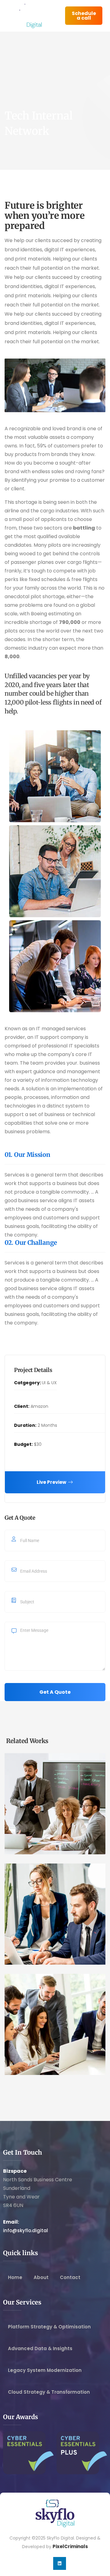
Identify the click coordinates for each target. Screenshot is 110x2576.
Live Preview (52, 1482)
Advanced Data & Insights (40, 2348)
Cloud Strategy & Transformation (49, 2392)
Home (15, 2277)
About (41, 2277)
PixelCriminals (70, 2546)
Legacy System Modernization (45, 2370)
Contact (70, 2277)
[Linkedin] (60, 2563)
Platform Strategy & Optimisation (49, 2327)
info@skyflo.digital (26, 2230)
